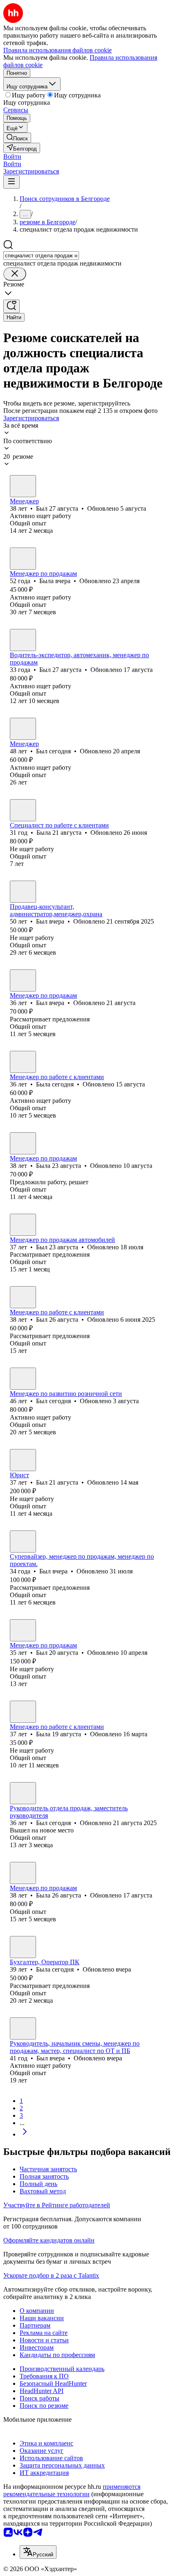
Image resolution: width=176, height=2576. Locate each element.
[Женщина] (23, 559)
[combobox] (41, 256)
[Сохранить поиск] (11, 306)
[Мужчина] (23, 486)
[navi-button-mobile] (11, 182)
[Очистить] (15, 274)
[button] (12, 157)
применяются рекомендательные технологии (72, 2490)
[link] (17, 138)
